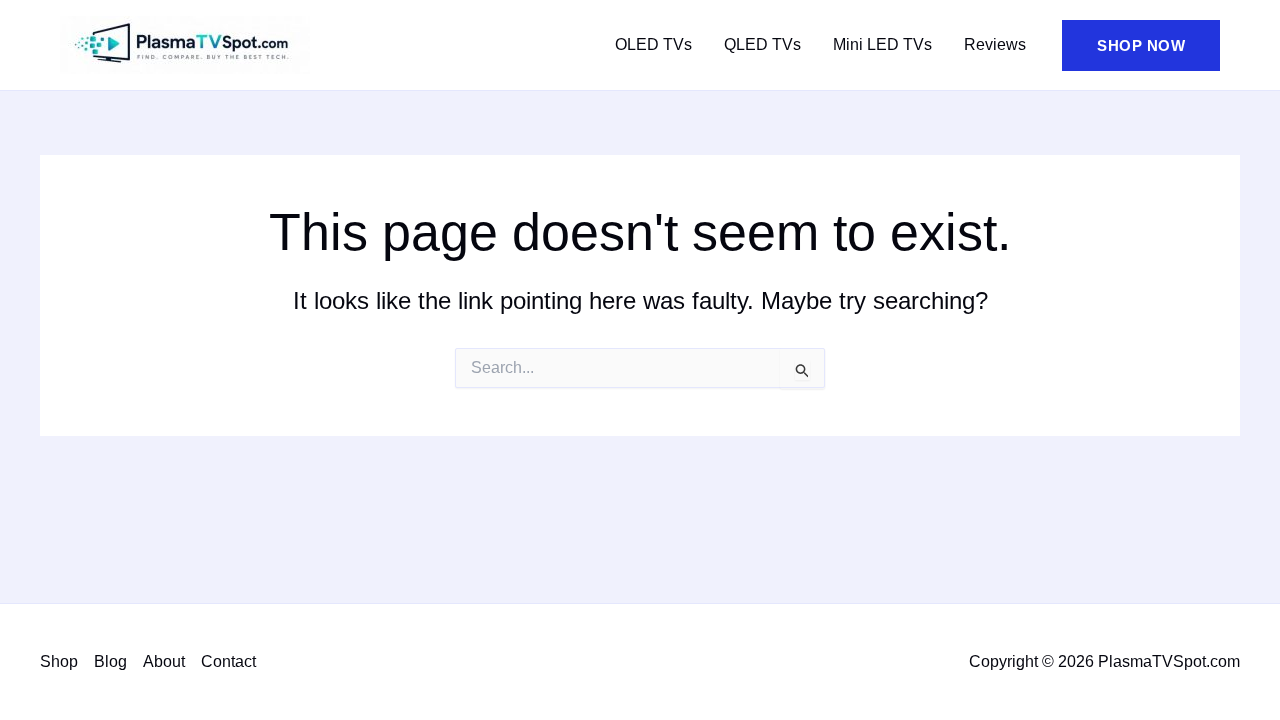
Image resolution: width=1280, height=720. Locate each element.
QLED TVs (762, 44)
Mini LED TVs (882, 44)
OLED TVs (653, 44)
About (164, 661)
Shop (59, 661)
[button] (1141, 45)
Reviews (995, 44)
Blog (110, 661)
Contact (228, 661)
